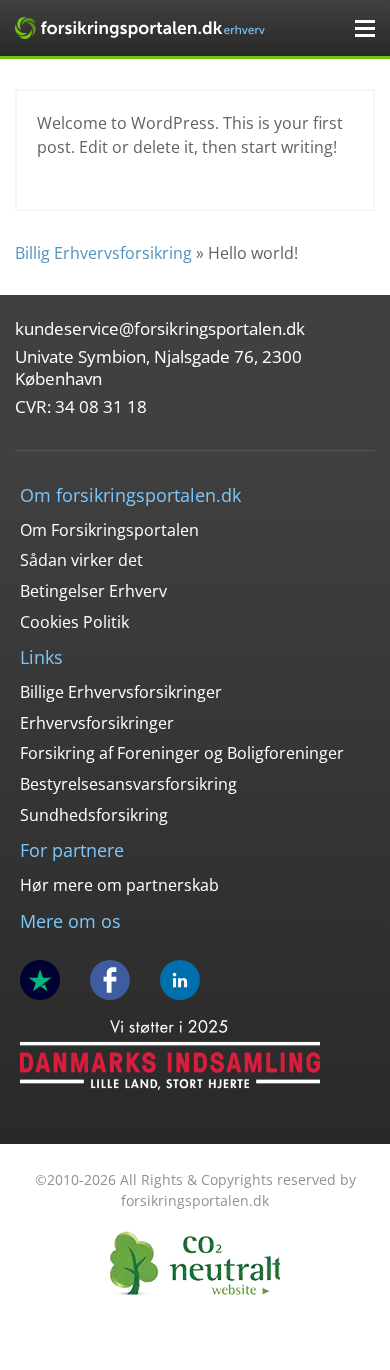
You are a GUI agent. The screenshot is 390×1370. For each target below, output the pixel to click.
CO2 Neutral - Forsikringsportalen (195, 1263)
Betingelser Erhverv (93, 591)
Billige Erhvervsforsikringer (121, 692)
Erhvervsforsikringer (97, 723)
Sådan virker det (81, 560)
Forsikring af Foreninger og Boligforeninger (182, 753)
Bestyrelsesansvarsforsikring (128, 784)
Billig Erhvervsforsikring (103, 253)
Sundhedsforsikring (94, 815)
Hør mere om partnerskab (119, 885)
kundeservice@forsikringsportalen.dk (160, 328)
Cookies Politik (74, 622)
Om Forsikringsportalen (109, 530)
